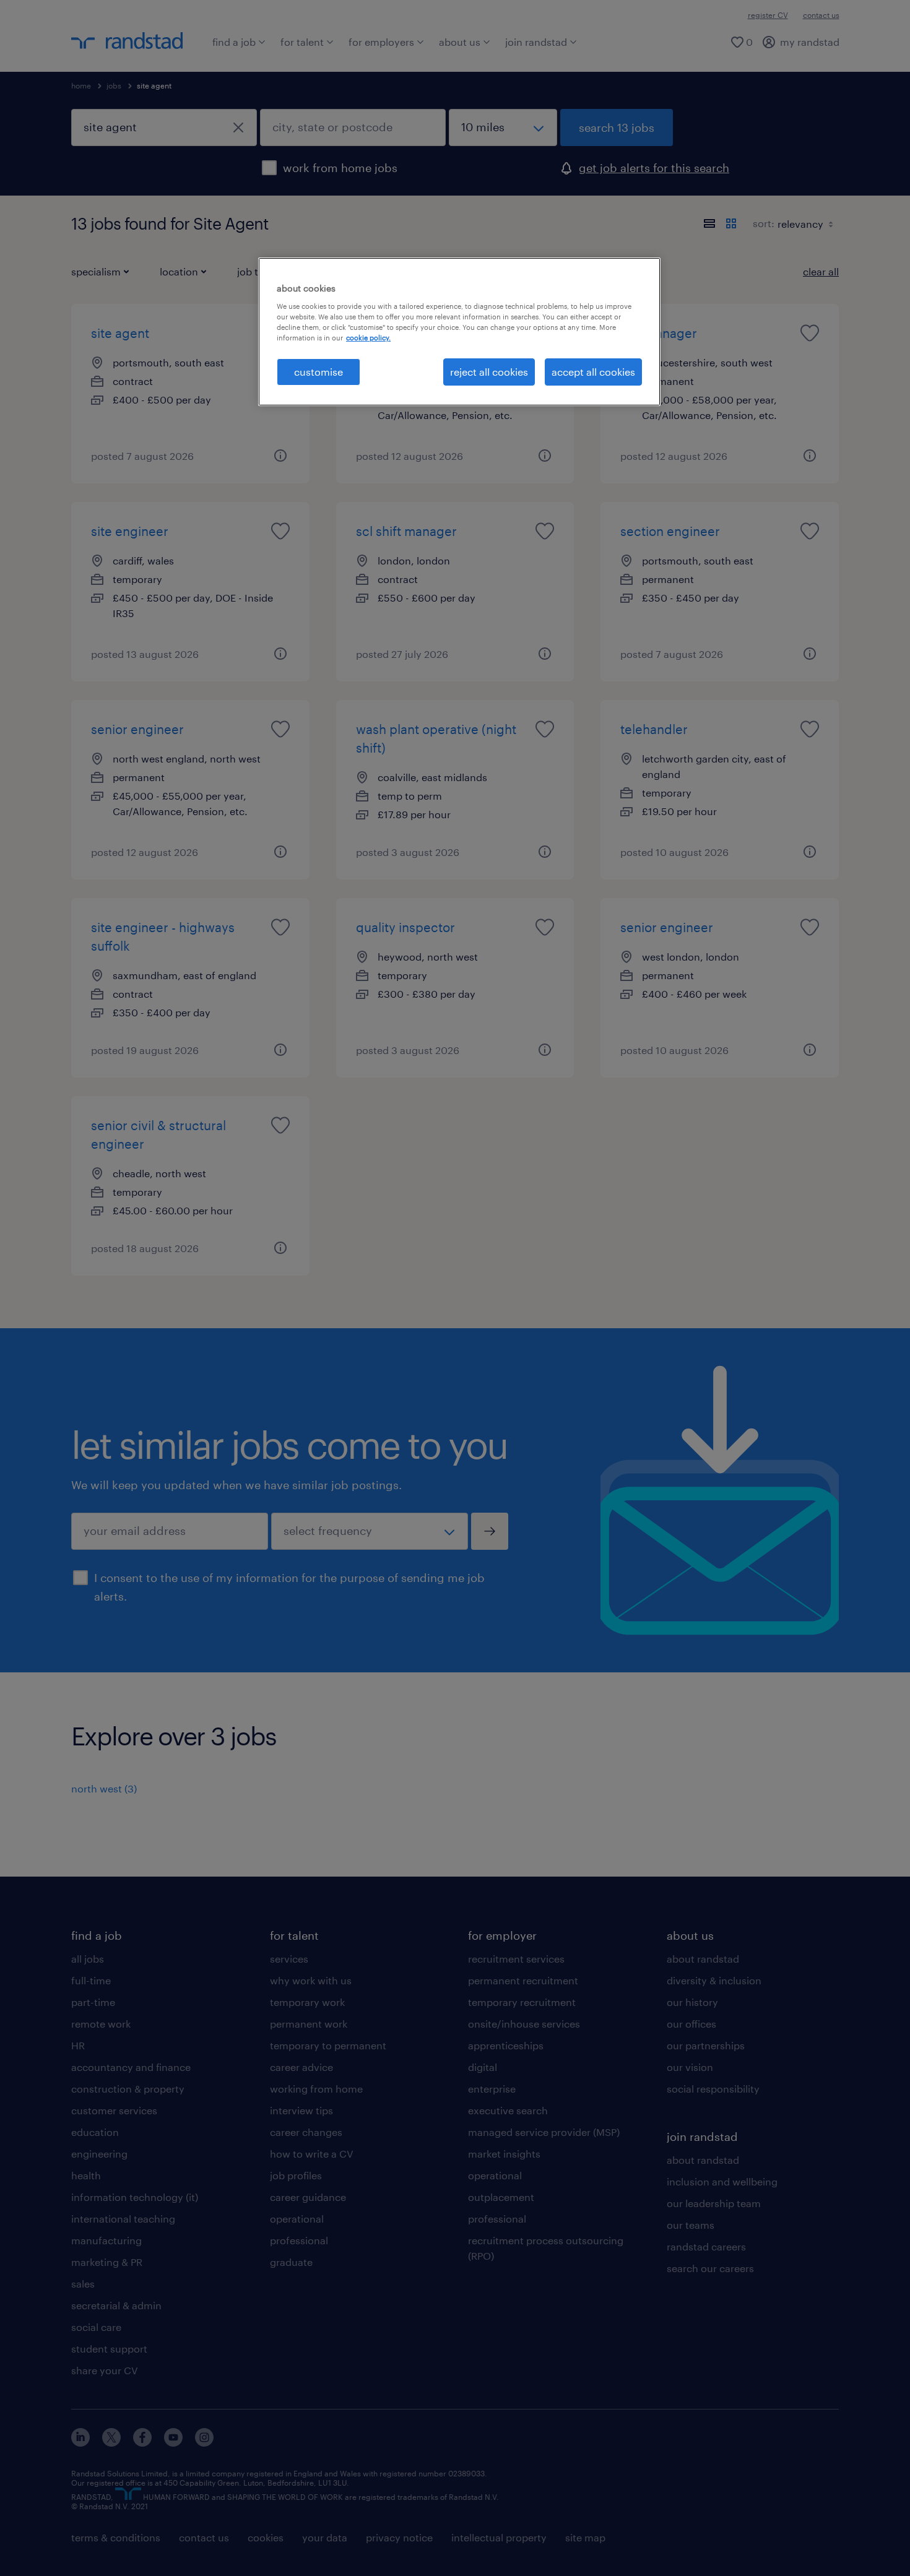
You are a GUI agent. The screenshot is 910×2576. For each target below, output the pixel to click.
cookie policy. (368, 338)
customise (318, 372)
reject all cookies (489, 372)
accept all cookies (593, 372)
